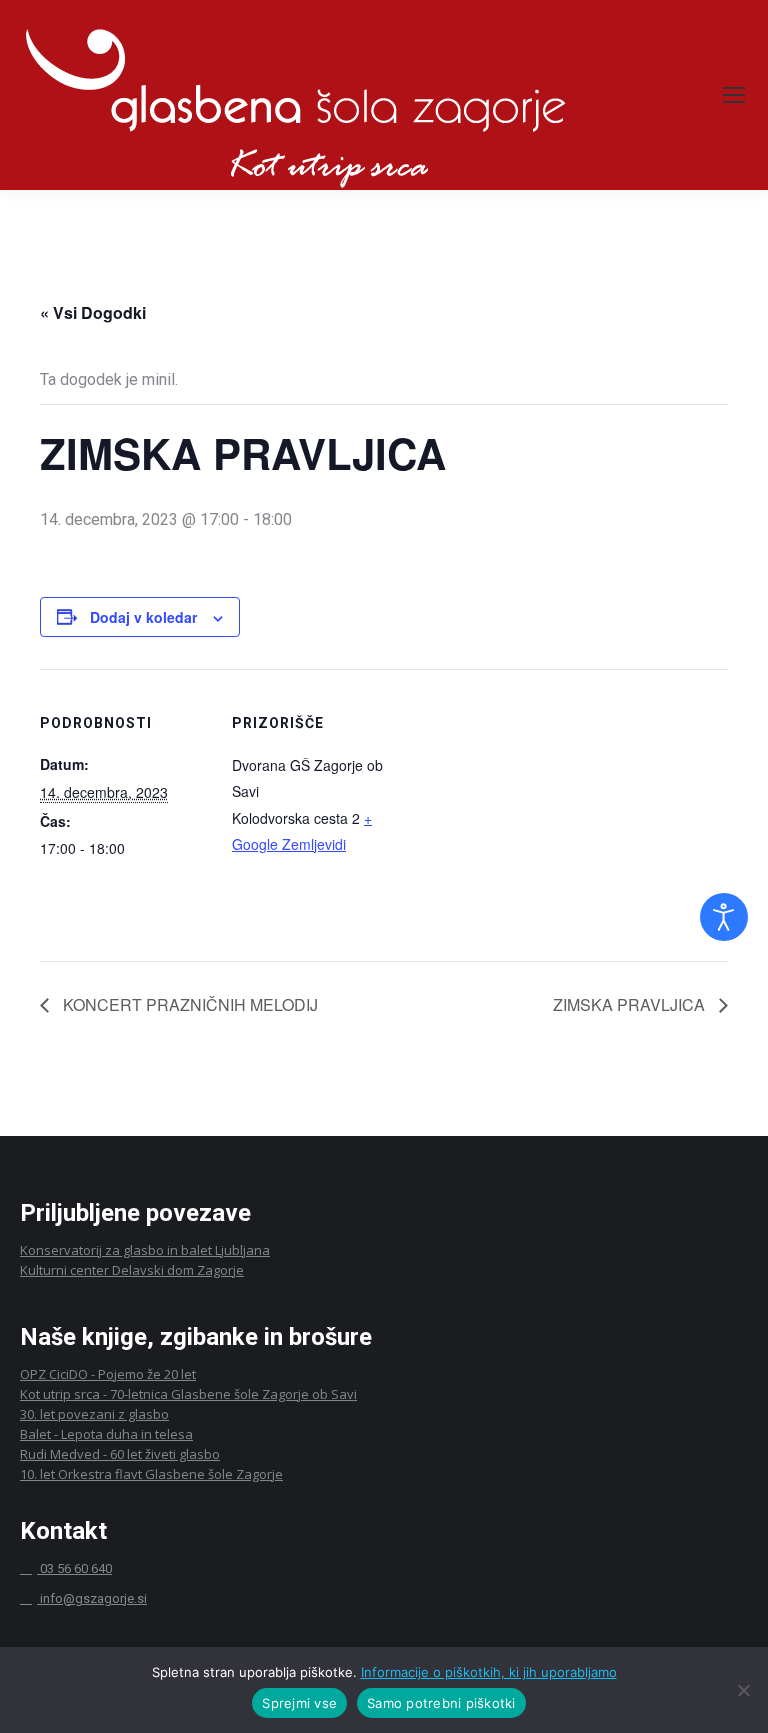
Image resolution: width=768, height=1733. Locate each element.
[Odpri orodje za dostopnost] (724, 917)
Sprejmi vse (299, 1703)
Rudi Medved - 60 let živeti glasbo (120, 1454)
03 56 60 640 (74, 1568)
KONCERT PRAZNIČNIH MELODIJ (188, 1004)
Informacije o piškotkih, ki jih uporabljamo (489, 1672)
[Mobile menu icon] (734, 95)
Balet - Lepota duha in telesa (106, 1434)
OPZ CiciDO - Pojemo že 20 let (108, 1374)
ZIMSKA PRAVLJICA (631, 1004)
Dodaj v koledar (143, 617)
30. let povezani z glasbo (94, 1414)
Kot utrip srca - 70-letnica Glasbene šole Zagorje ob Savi (188, 1394)
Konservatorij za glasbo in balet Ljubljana (145, 1250)
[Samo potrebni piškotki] (743, 1690)
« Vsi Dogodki (93, 312)
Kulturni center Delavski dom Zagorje (132, 1270)
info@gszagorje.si (93, 1598)
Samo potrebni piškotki (441, 1703)
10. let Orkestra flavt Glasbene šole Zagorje (151, 1474)
